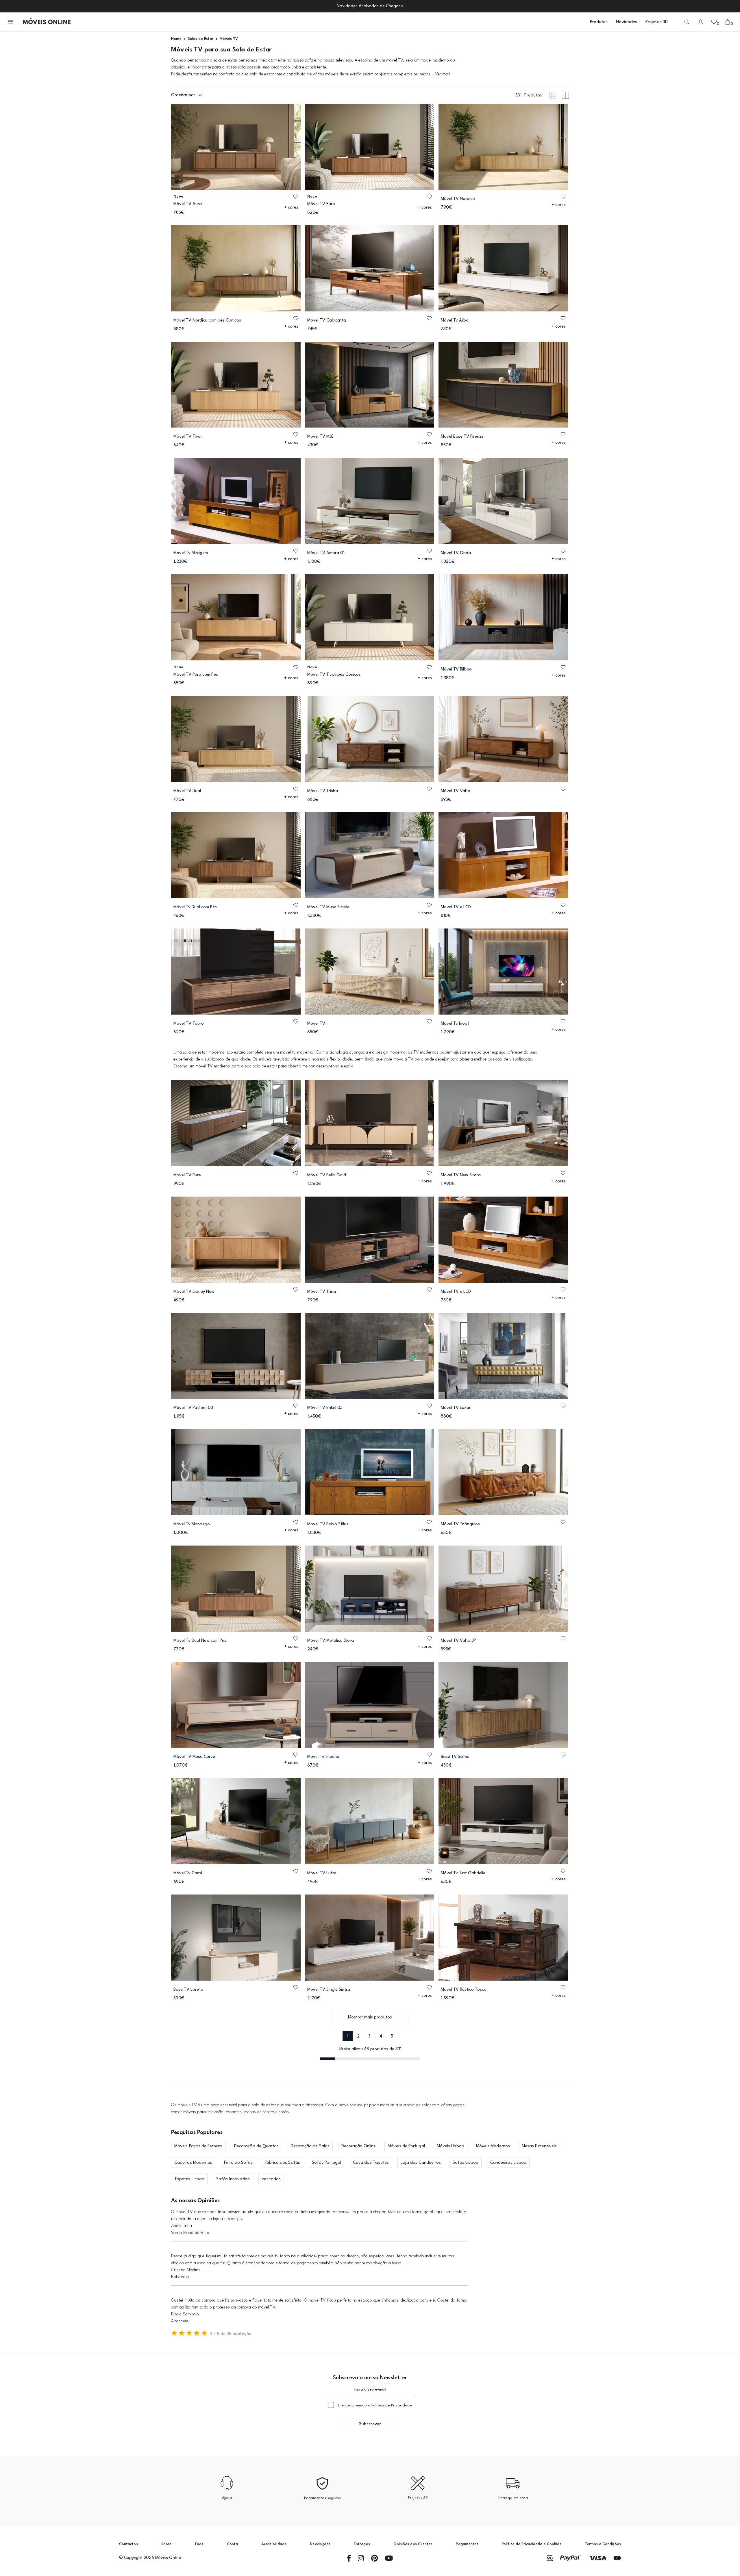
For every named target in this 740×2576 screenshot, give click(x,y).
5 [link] (392, 2037)
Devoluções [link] (320, 2544)
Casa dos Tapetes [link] (371, 2163)
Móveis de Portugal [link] (406, 2146)
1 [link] (348, 2037)
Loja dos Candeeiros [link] (421, 2163)
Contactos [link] (128, 2544)
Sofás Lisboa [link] (466, 2163)
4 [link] (381, 2037)
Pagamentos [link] (467, 2544)
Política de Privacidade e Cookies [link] (531, 2544)
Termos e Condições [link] (603, 2544)
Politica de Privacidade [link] (392, 2405)
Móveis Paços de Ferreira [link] (198, 2146)
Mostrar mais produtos (370, 2017)
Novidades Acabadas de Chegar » (370, 6)
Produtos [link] (599, 22)
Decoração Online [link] (359, 2146)
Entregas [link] (362, 2544)
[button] (11, 22)
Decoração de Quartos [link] (257, 2146)
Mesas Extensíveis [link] (539, 2146)
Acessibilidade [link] (274, 2544)
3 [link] (369, 2037)
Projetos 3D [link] (657, 22)
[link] (47, 22)
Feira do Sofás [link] (238, 2163)
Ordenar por (183, 95)
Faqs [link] (199, 2544)
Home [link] (176, 39)
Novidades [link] (627, 22)
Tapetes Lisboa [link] (189, 2179)
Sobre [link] (166, 2544)
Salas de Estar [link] (201, 39)
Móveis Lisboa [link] (451, 2146)
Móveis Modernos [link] (493, 2146)
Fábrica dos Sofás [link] (282, 2163)
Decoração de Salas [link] (310, 2146)
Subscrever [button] (370, 2424)
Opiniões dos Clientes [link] (413, 2544)
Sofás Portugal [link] (326, 2163)
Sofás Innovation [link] (233, 2179)
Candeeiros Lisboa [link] (508, 2163)
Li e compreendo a (375, 2405)
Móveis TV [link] (229, 39)
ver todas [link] (271, 2179)
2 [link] (358, 2037)
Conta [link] (232, 2544)
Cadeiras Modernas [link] (193, 2163)
